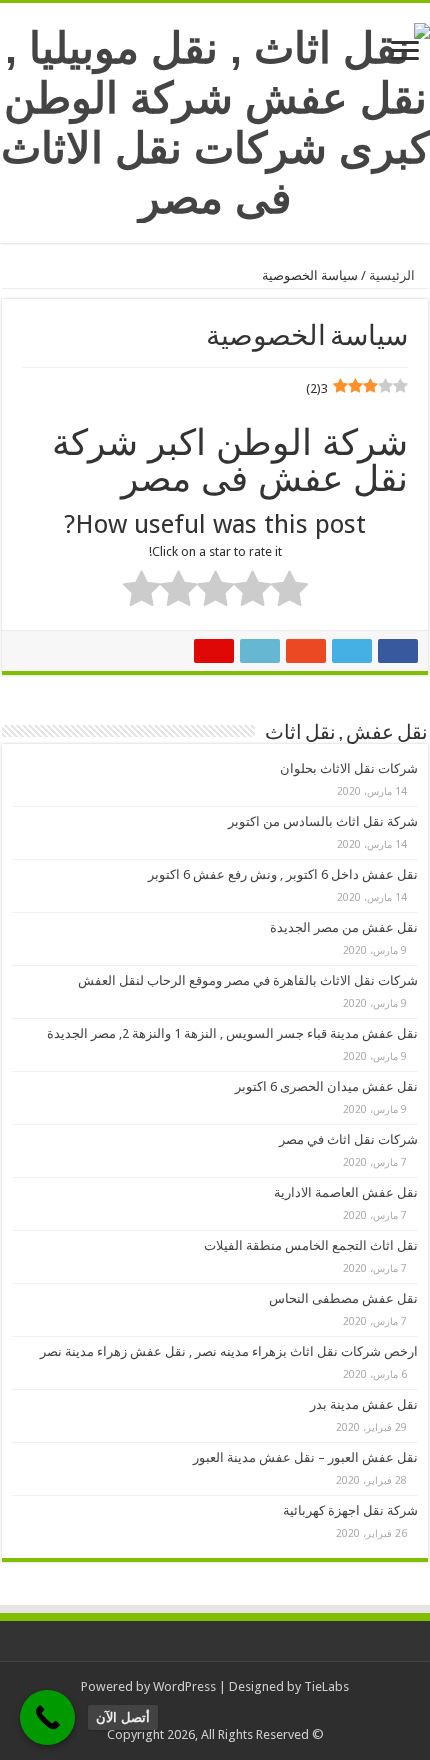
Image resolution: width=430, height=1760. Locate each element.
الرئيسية (393, 275)
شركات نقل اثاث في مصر (348, 1139)
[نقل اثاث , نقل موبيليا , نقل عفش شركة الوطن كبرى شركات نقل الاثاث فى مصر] (215, 119)
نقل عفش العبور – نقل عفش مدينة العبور (305, 1457)
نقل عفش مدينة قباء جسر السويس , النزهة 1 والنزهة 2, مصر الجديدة (232, 1033)
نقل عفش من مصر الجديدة (344, 927)
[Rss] (230, 1711)
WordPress (184, 1686)
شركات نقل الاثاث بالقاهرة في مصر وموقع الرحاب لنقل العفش (248, 980)
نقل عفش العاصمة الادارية (346, 1192)
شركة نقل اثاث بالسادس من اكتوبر (323, 821)
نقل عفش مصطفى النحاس (343, 1298)
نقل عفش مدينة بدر (364, 1404)
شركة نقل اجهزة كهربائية (350, 1510)
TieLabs (326, 1686)
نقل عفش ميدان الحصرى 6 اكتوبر (326, 1086)
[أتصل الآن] (47, 1717)
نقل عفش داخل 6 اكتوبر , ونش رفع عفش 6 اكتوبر (283, 874)
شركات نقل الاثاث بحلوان (349, 768)
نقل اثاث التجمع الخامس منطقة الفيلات (311, 1245)
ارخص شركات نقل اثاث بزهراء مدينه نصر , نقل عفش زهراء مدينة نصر (229, 1351)
